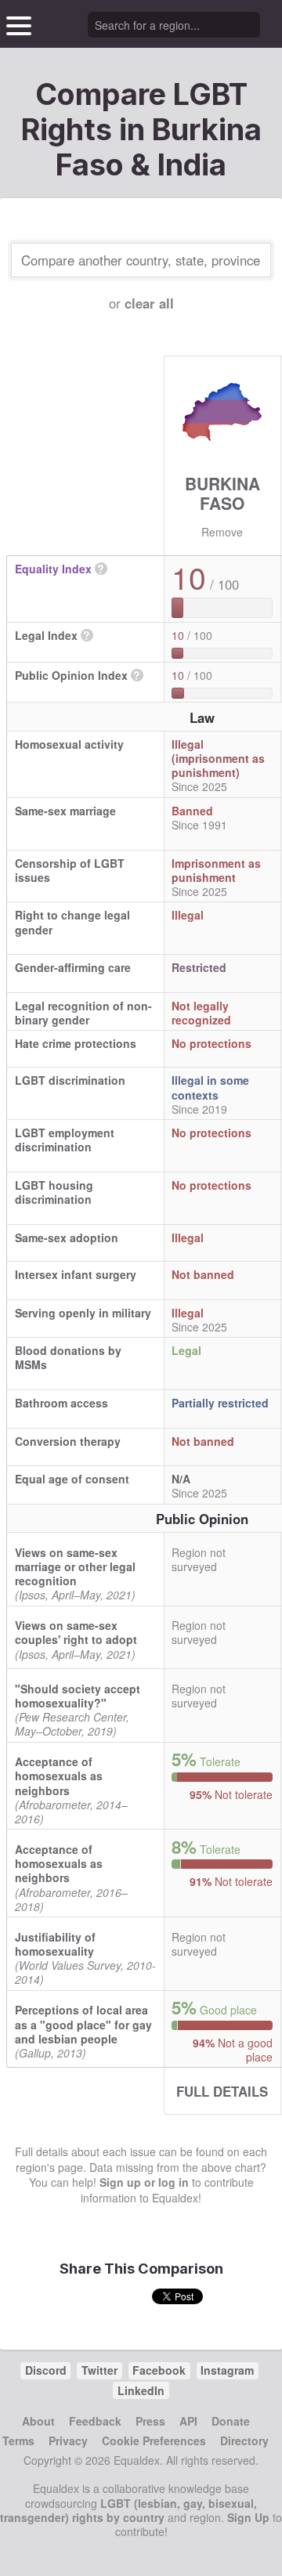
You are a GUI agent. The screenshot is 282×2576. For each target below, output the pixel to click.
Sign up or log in (144, 2182)
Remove (222, 532)
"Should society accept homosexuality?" (78, 1696)
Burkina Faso (222, 493)
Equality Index (53, 569)
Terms (18, 2441)
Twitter (99, 2370)
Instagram (227, 2370)
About (38, 2421)
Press (150, 2421)
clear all (149, 303)
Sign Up (248, 2517)
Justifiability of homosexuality (55, 1944)
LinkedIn (141, 2390)
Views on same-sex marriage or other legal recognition (75, 1566)
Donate (231, 2421)
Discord (46, 2370)
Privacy (68, 2441)
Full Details (222, 2091)
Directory (244, 2441)
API (188, 2421)
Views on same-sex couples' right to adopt (76, 1632)
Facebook (159, 2370)
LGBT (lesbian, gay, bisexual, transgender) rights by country (128, 2510)
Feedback (95, 2421)
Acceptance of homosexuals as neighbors (59, 1776)
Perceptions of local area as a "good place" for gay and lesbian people (83, 2024)
